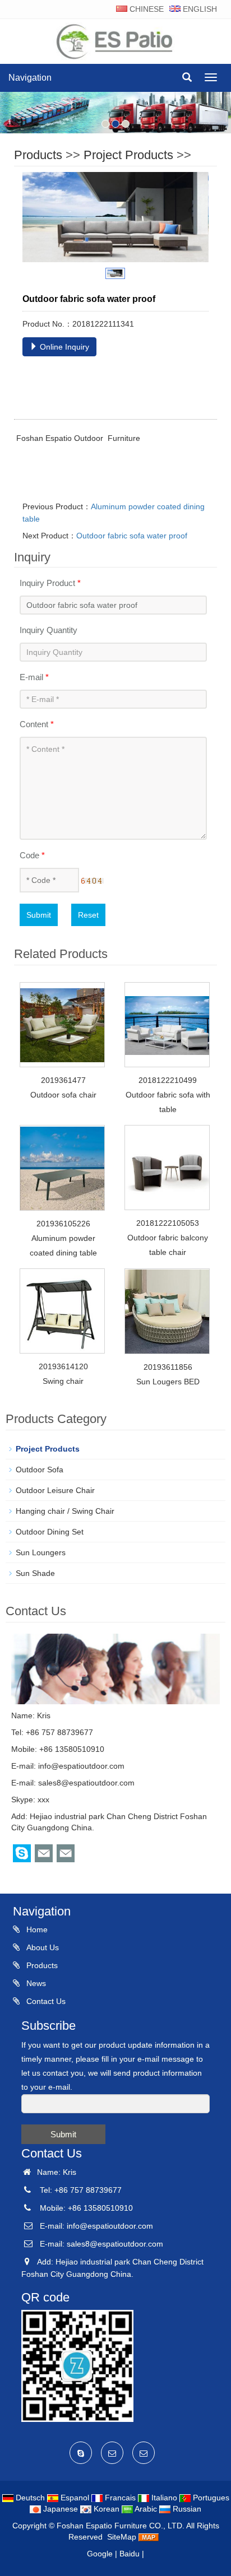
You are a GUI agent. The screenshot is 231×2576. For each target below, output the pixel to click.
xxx (43, 1800)
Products (38, 155)
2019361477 (63, 1080)
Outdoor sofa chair (63, 1095)
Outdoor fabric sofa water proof (132, 536)
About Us (41, 1947)
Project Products (128, 155)
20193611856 (168, 1367)
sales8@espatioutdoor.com (86, 1783)
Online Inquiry (63, 347)
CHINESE (145, 9)
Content (37, 724)
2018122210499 (168, 1080)
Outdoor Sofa (40, 1470)
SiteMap (122, 2537)
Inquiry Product (50, 583)
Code (32, 855)
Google (100, 2554)
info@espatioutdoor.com (81, 1766)
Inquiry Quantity (48, 630)
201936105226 (63, 1224)
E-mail (34, 677)
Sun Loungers (41, 1552)
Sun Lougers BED (168, 1382)
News (35, 1983)
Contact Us (45, 2001)
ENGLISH (199, 9)
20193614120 (63, 1366)
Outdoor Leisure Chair (55, 1490)
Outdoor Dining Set (50, 1532)
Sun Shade (35, 1573)
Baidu (130, 2554)
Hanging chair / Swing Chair (65, 1511)
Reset (88, 915)
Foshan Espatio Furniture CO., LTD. (121, 2526)
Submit (39, 915)
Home (36, 1929)
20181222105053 (168, 1223)
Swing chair (63, 1381)
